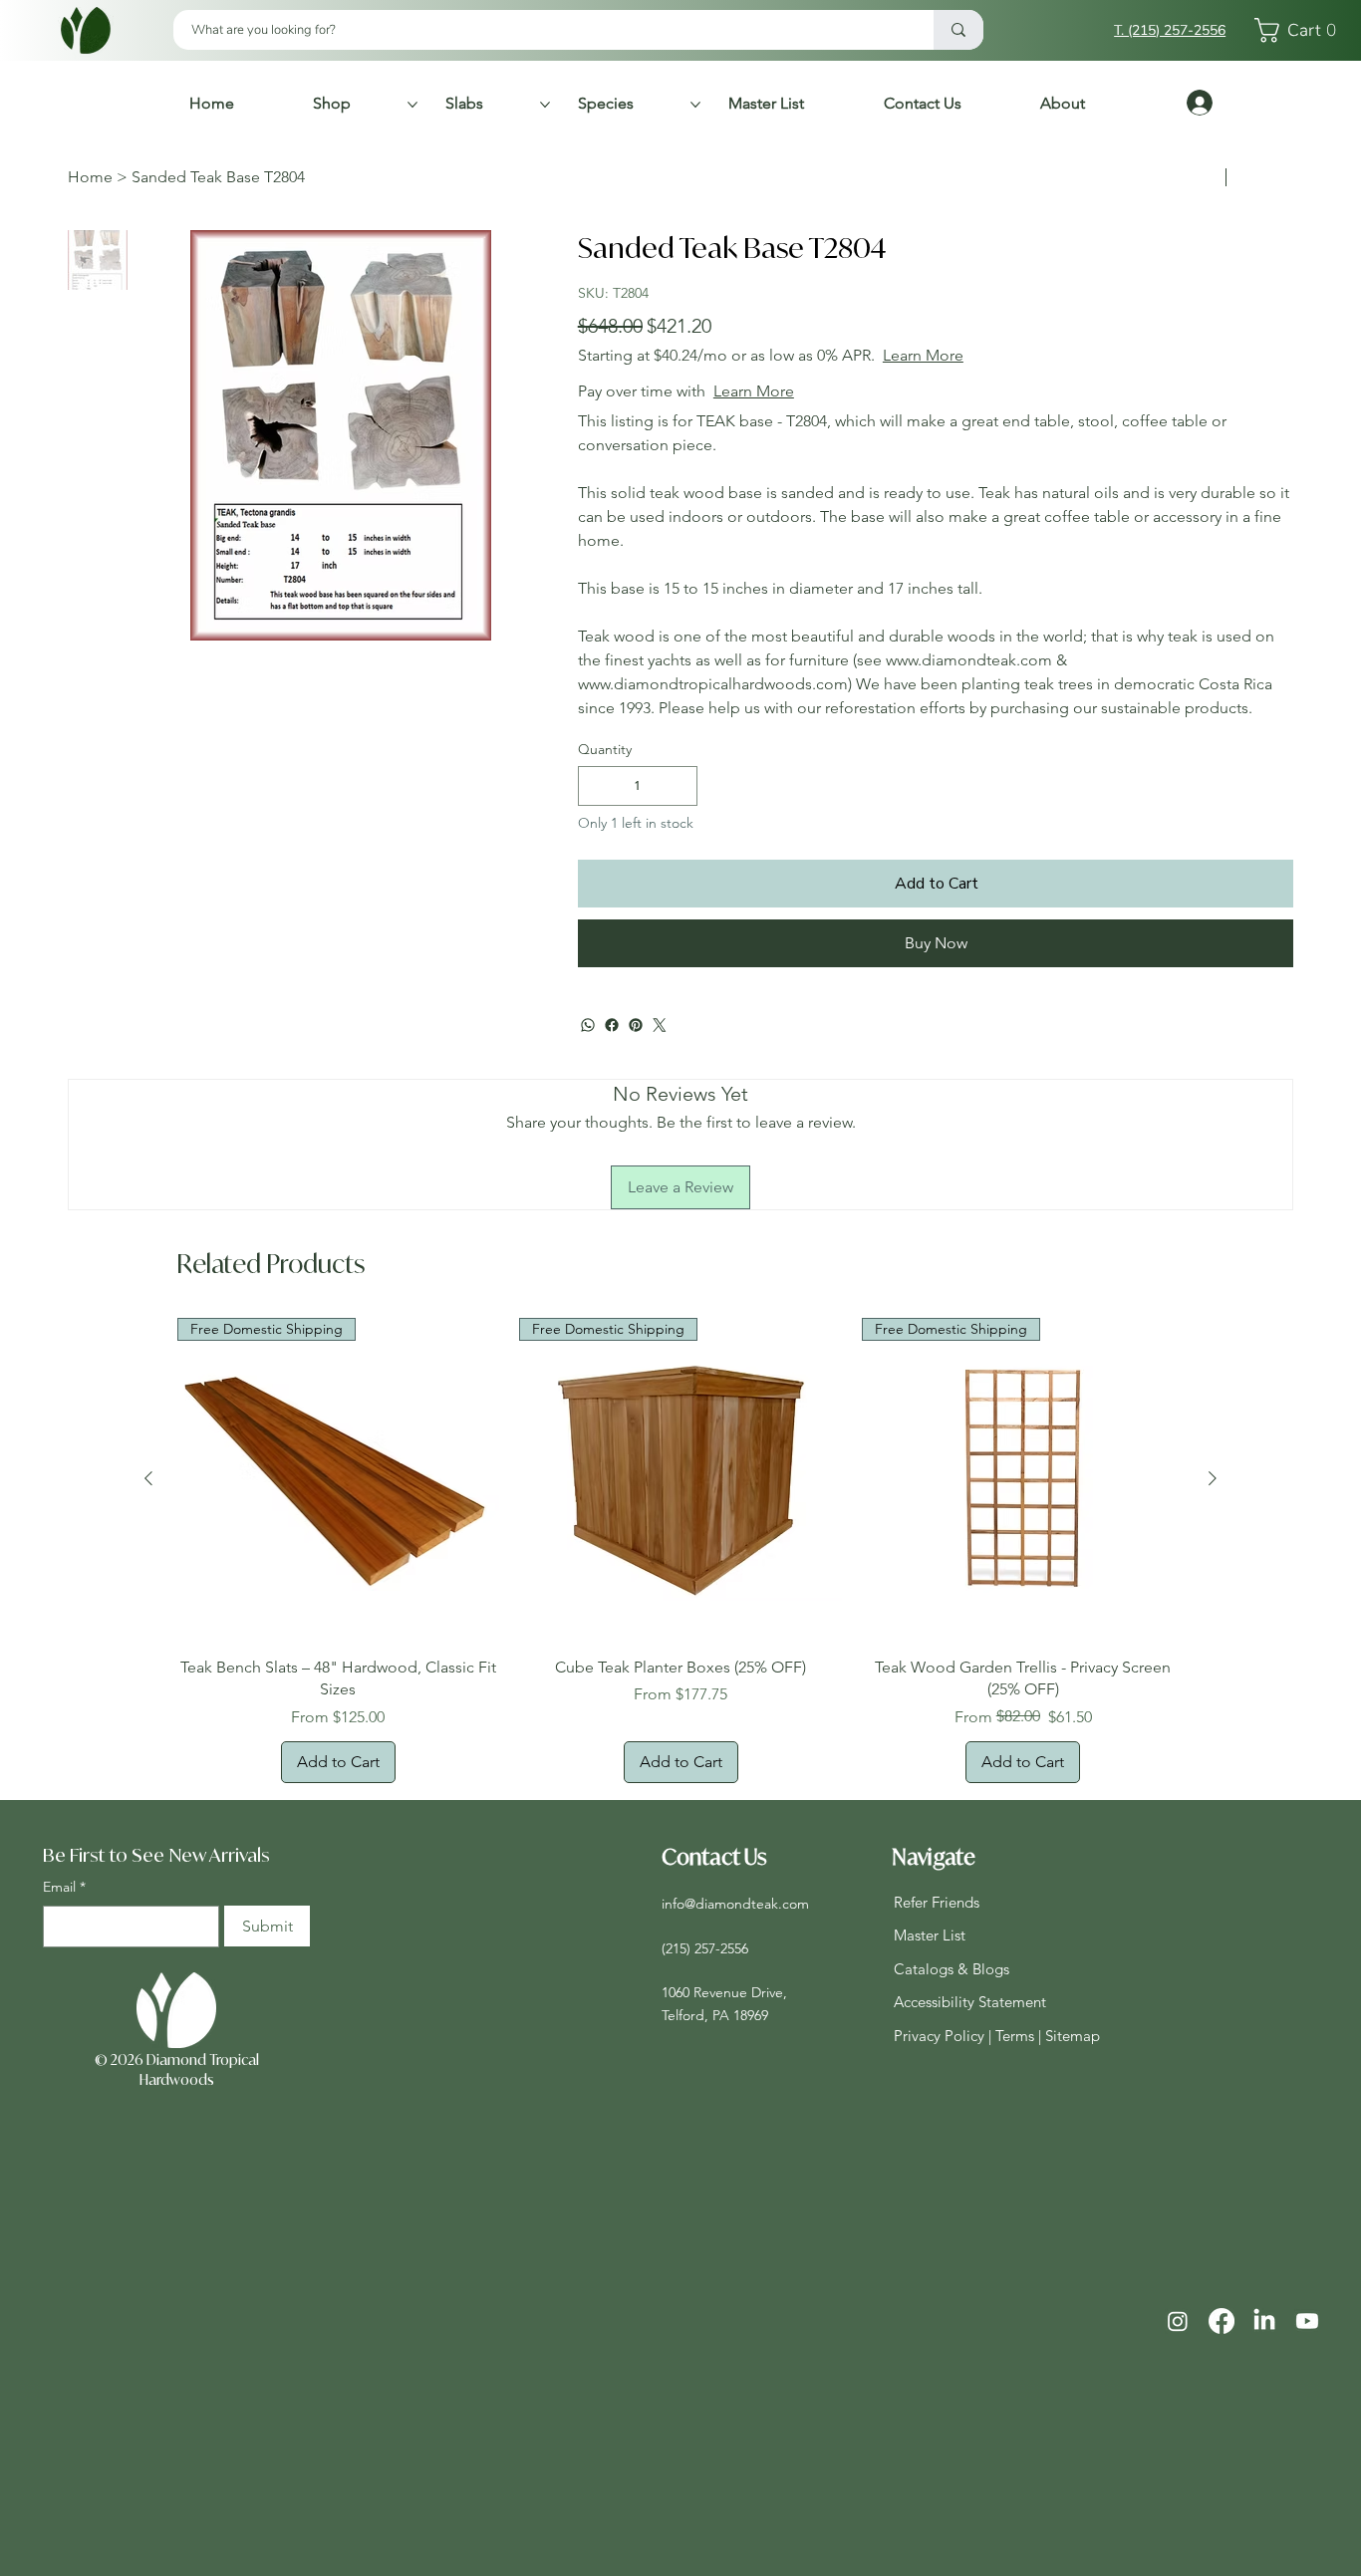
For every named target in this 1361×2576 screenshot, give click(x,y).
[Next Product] (1213, 1478)
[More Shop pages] (412, 105)
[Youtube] (1307, 2321)
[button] (1301, 30)
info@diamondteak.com (735, 1904)
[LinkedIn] (1264, 2321)
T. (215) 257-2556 (1170, 30)
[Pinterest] (636, 1025)
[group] (681, 1550)
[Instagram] (1178, 2321)
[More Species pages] (695, 105)
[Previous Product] (148, 1478)
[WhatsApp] (588, 1025)
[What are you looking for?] (958, 30)
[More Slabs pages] (545, 105)
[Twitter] (660, 1025)
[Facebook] (612, 1025)
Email (64, 1887)
